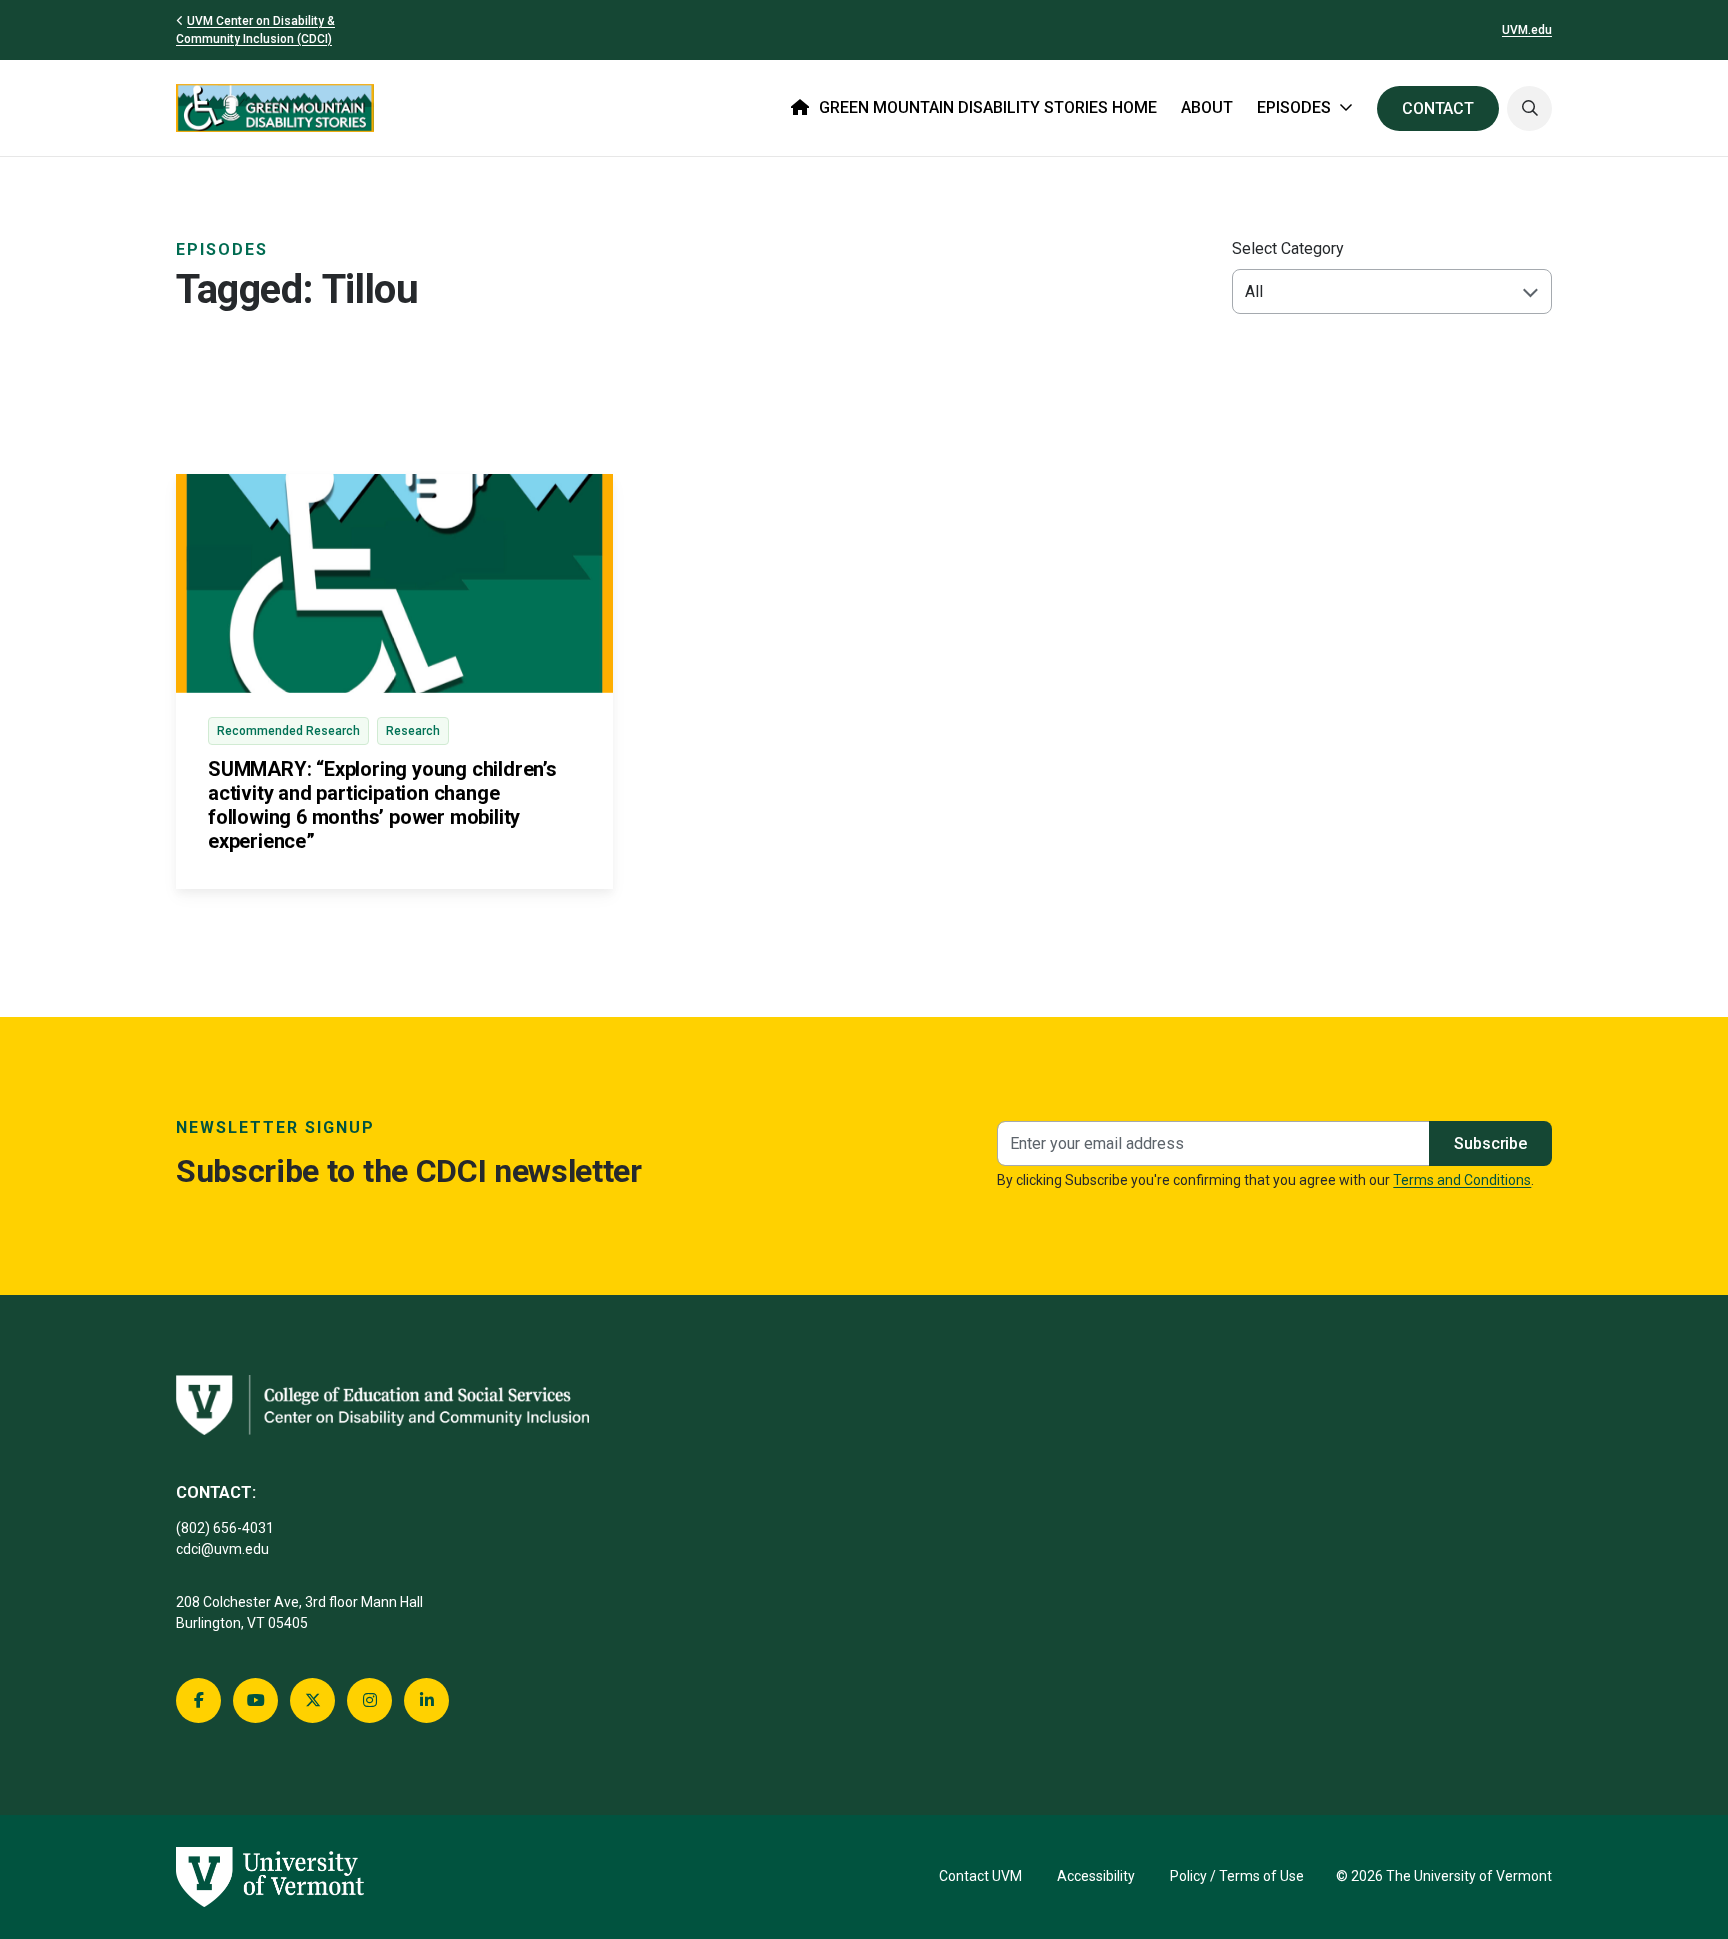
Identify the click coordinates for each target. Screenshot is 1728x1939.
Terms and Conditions (1462, 1180)
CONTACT (1438, 108)
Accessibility (1096, 1876)
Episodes (222, 249)
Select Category (1288, 248)
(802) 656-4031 (225, 1528)
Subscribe (1490, 1143)
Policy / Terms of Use (1237, 1876)
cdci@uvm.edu (222, 1549)
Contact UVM (980, 1876)
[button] (1529, 108)
